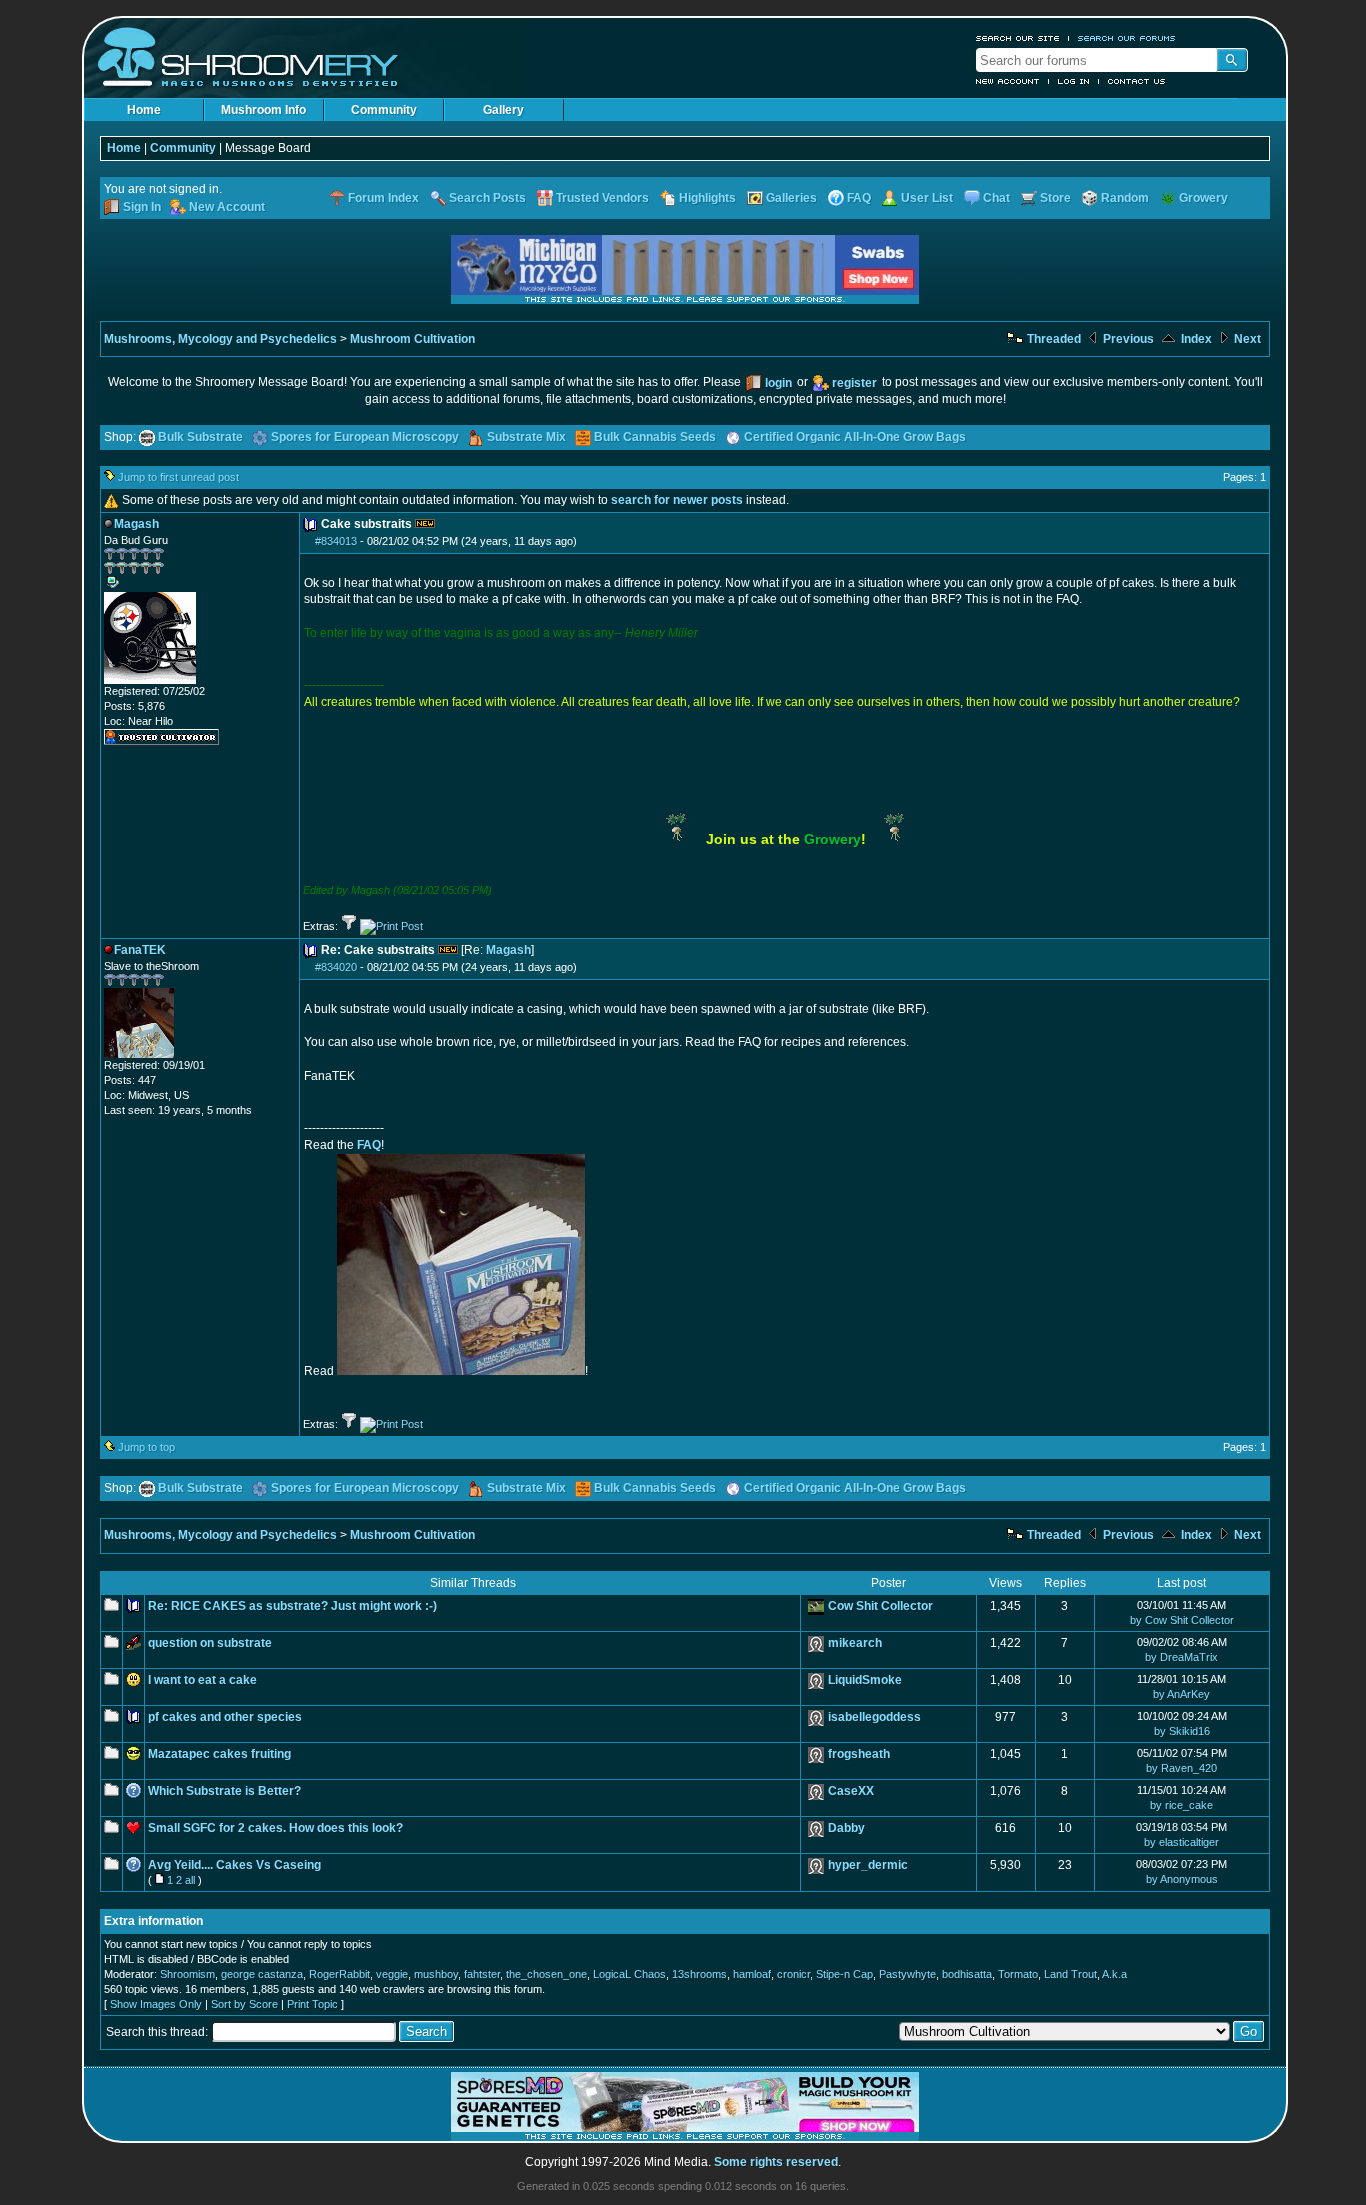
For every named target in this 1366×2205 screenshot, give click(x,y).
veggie (392, 1974)
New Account (1008, 81)
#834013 (336, 541)
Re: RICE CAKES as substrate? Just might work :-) (292, 1606)
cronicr (793, 1974)
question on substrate (210, 1643)
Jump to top (146, 1447)
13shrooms (699, 1974)
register (854, 383)
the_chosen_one (546, 1974)
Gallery (503, 110)
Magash (508, 950)
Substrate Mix (526, 437)
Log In (1074, 81)
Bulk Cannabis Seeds (655, 437)
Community (384, 110)
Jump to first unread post (178, 477)
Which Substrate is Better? (224, 1791)
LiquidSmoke (865, 1680)
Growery (1203, 198)
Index (1195, 339)
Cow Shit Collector (880, 1606)
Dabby (846, 1828)
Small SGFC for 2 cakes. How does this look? (275, 1828)
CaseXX (851, 1791)
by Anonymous (1182, 1879)
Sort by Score (244, 2004)
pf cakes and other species (225, 1717)
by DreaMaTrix (1181, 1657)
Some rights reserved (776, 2162)
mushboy (436, 1974)
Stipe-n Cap (844, 1974)
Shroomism (187, 1974)
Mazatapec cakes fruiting (219, 1754)
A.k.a (1114, 1974)
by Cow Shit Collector (1182, 1620)
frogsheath (859, 1754)
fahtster (482, 1974)
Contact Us (1137, 81)
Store (1055, 198)
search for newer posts (677, 500)
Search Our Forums (1127, 38)
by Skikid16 (1182, 1731)
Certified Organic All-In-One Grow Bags (855, 437)
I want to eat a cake (202, 1680)
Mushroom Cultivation (412, 339)
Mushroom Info (263, 110)
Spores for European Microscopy (365, 437)
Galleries (791, 198)
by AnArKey (1181, 1694)
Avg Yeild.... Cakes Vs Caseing (234, 1865)
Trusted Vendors (602, 198)
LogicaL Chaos (629, 1974)
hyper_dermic (868, 1865)
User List (927, 198)
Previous (1127, 339)
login (778, 383)
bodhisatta (967, 1974)
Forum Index (383, 198)
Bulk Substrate (200, 437)
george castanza (262, 1974)
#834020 (336, 967)
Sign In (142, 207)
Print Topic (312, 2004)
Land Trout (1070, 1974)
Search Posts (487, 198)
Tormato (1018, 1974)
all (190, 1880)
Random (1125, 198)
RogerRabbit (339, 1974)
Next (1246, 339)
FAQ (859, 198)
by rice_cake (1181, 1805)
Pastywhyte (907, 1974)
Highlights (707, 198)
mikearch (855, 1643)
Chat (996, 198)
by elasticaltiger (1181, 1842)
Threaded (1052, 339)
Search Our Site (1018, 38)
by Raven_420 (1181, 1768)
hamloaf (752, 1974)
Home (144, 110)
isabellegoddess (874, 1717)
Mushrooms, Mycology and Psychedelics (220, 339)
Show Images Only (156, 2004)
